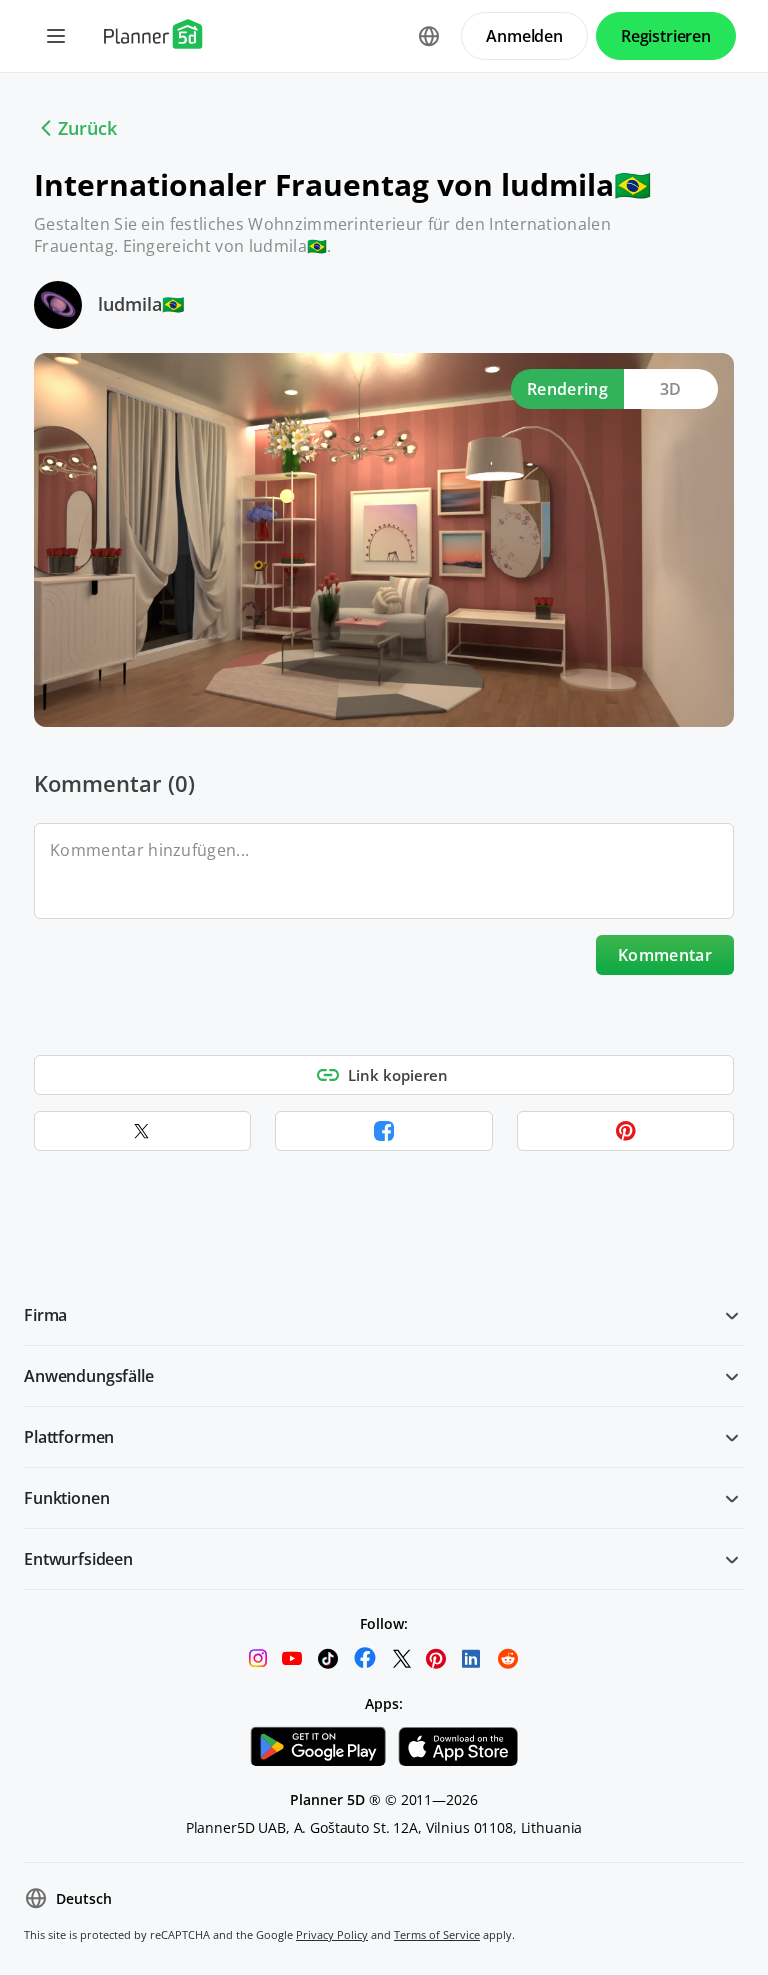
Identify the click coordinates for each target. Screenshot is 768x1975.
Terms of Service (437, 1934)
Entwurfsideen (78, 1559)
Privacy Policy (332, 1934)
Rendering (567, 389)
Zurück (87, 128)
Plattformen (69, 1437)
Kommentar (665, 955)
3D (671, 389)
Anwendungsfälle (89, 1376)
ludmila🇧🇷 (141, 304)
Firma (45, 1315)
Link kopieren (398, 1075)
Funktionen (66, 1498)
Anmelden (524, 36)
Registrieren (666, 36)
